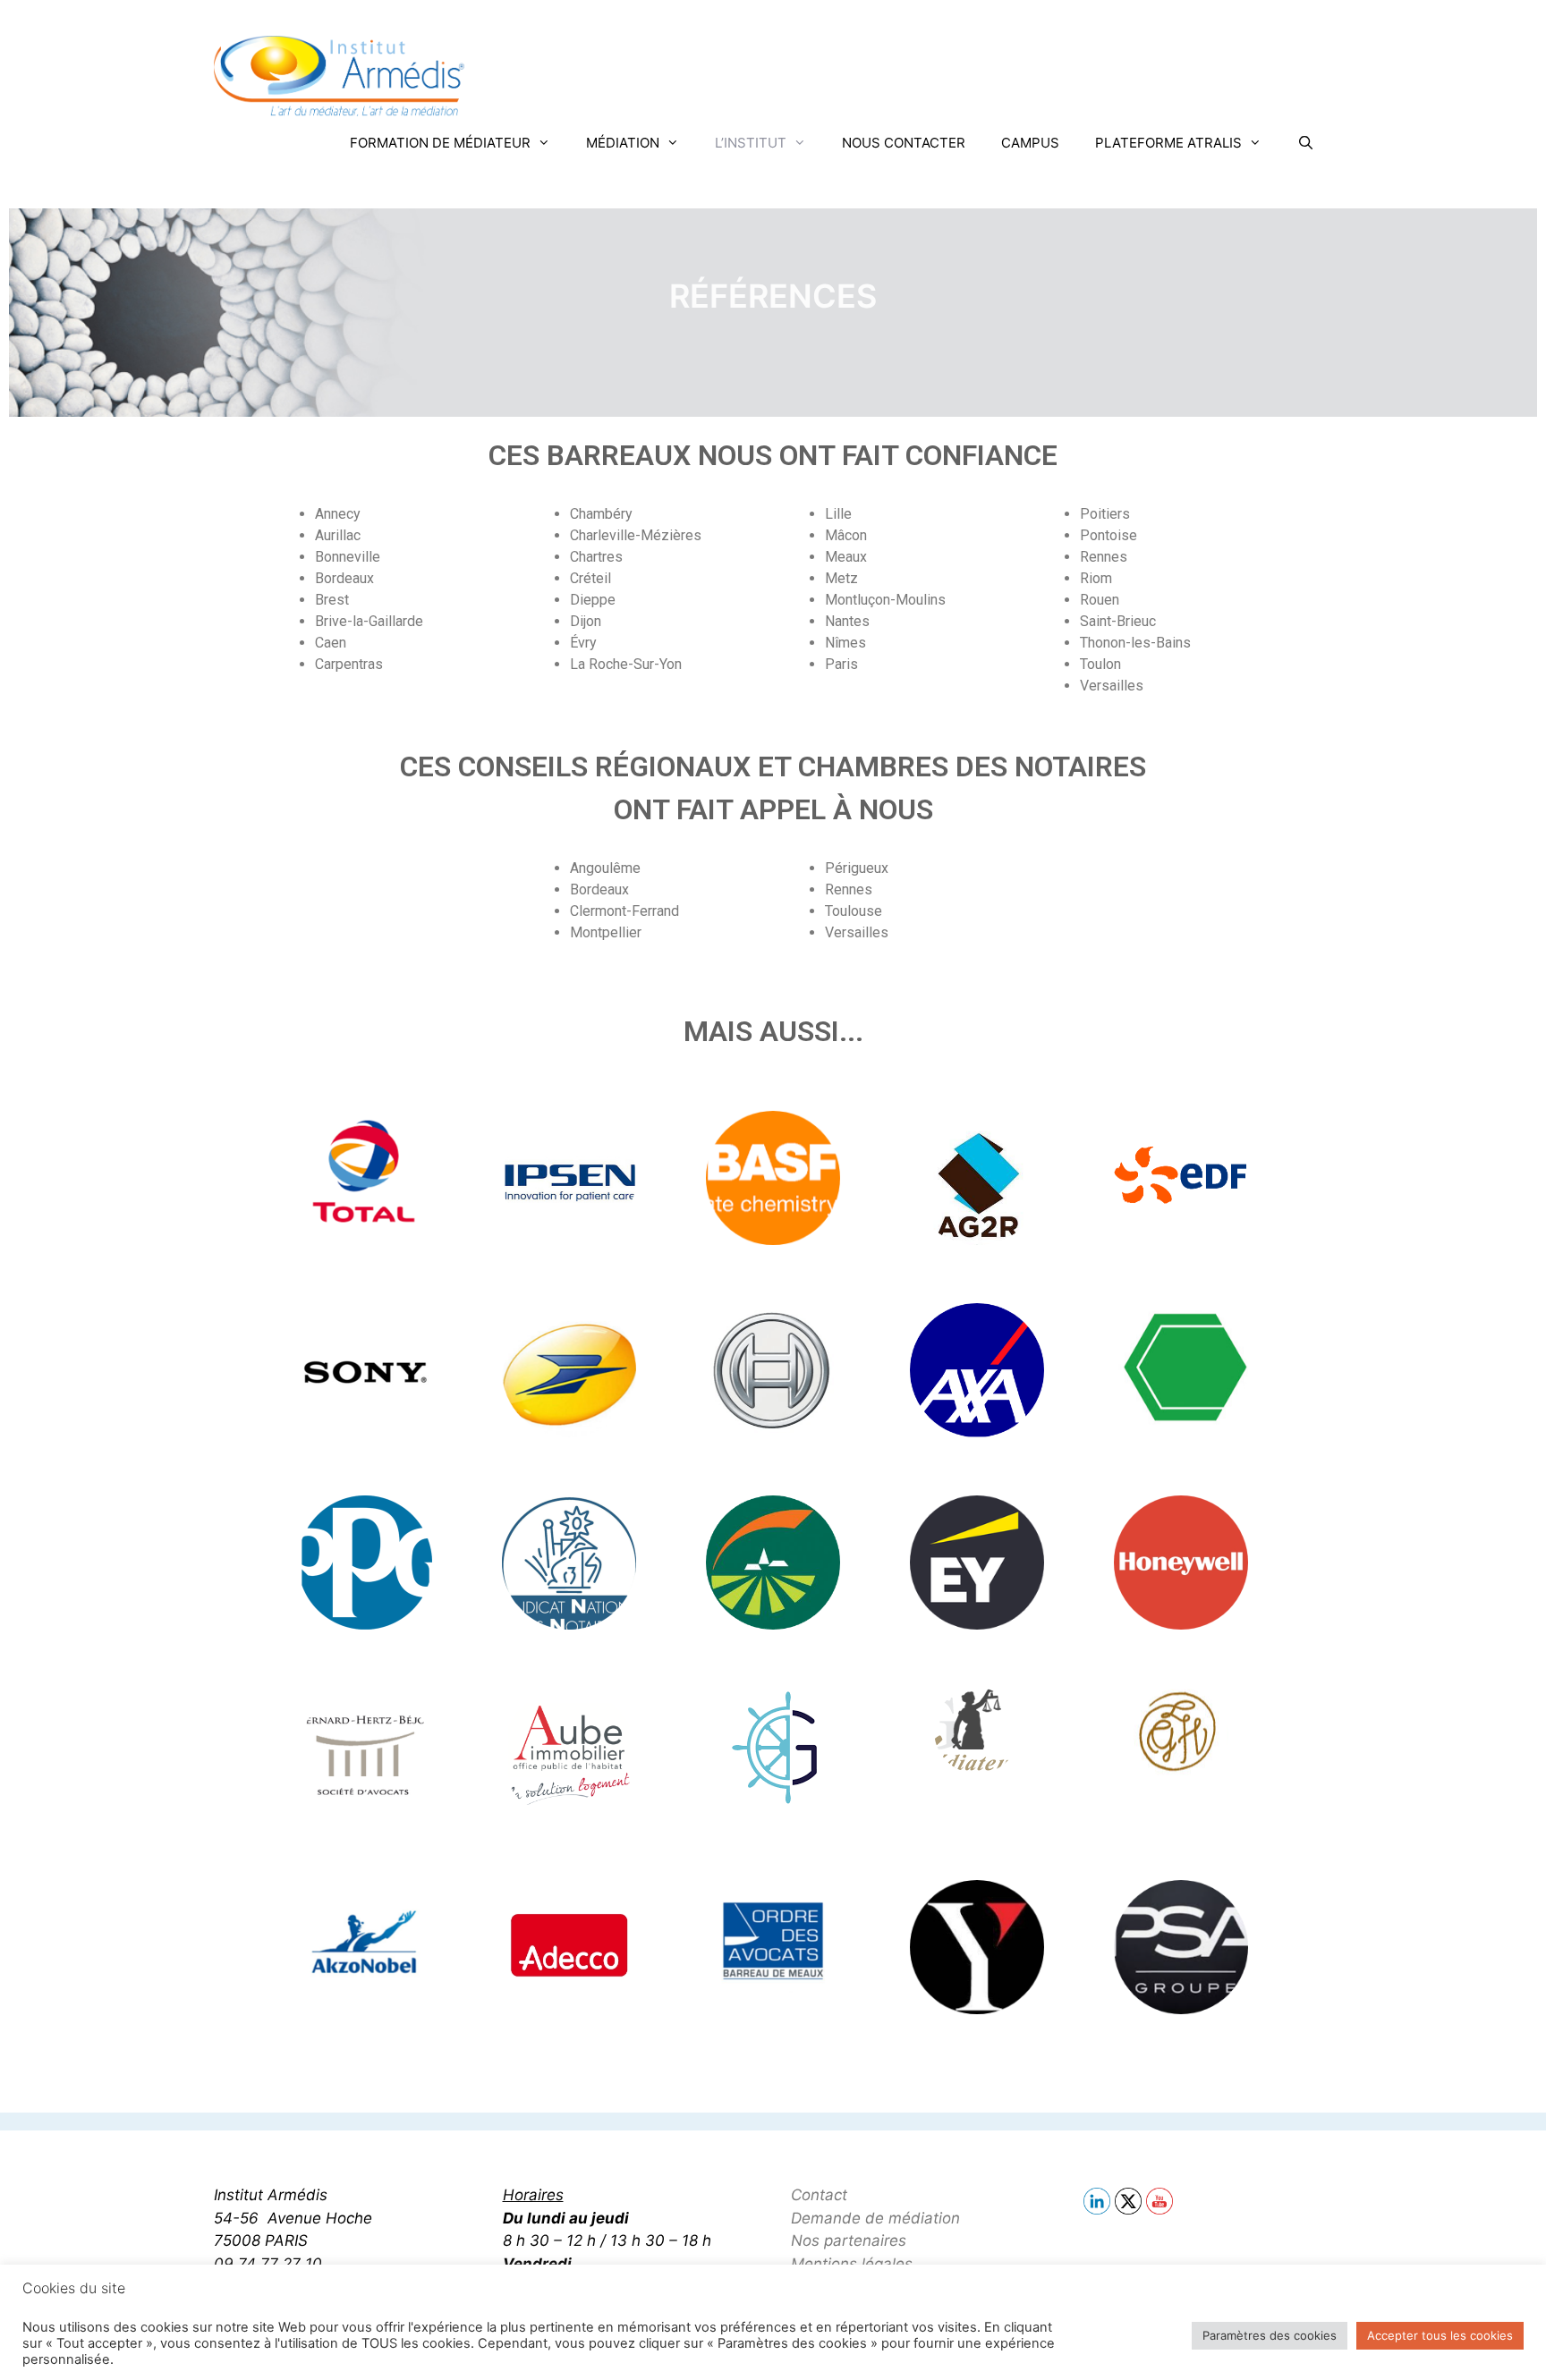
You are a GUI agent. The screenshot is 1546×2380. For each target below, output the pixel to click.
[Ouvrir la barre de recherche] (1306, 143)
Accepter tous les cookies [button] (1440, 2335)
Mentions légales (852, 2264)
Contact (819, 2195)
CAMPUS (1030, 143)
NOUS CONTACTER (904, 143)
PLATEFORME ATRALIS (1168, 143)
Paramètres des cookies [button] (1270, 2335)
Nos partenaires (849, 2240)
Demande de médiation (875, 2218)
